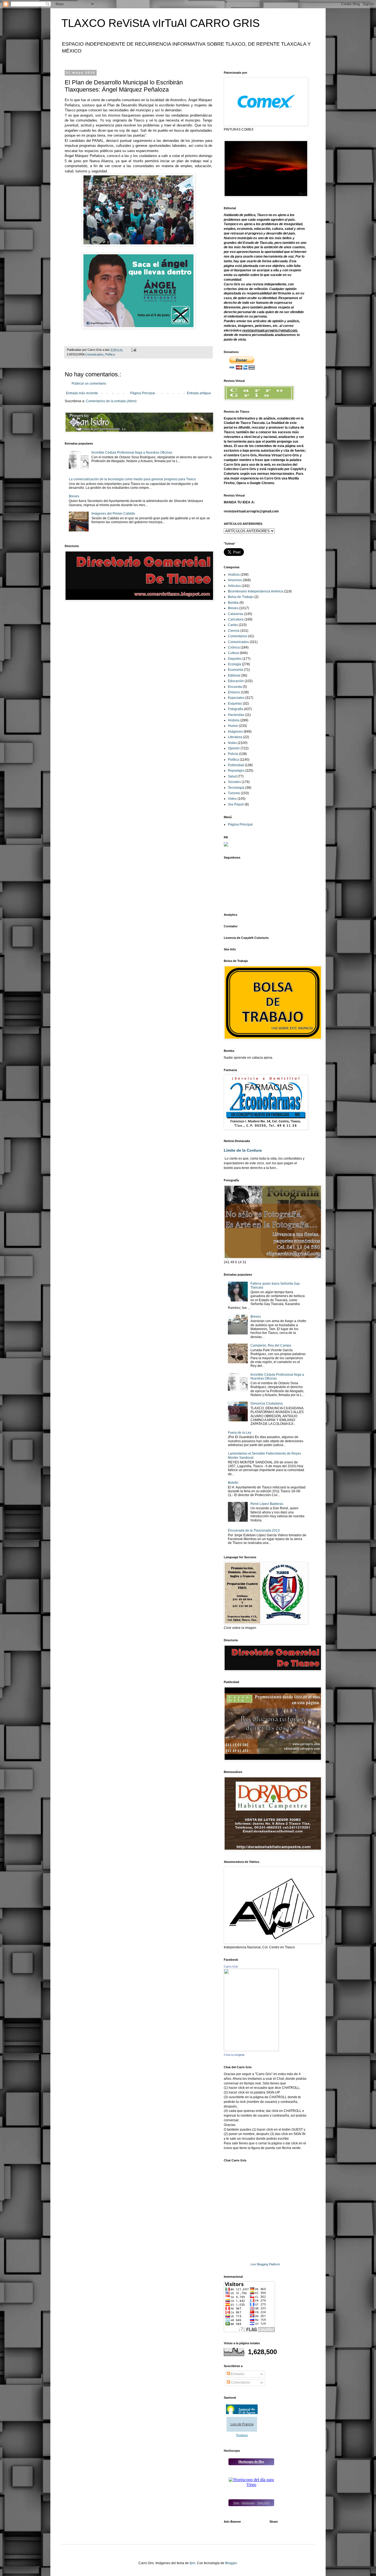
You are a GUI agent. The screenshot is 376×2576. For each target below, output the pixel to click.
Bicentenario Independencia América (256, 591)
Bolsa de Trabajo (241, 597)
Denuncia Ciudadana (267, 1403)
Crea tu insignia (234, 2055)
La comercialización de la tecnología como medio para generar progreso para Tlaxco (132, 479)
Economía (235, 670)
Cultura (233, 653)
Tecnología (236, 788)
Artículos (234, 586)
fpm (192, 2563)
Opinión (234, 748)
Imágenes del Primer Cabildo (113, 514)
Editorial (234, 675)
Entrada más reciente (82, 393)
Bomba (233, 603)
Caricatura (236, 619)
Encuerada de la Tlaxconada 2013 (254, 1530)
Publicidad (236, 765)
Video (232, 799)
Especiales (236, 698)
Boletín (233, 1483)
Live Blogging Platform (265, 2264)
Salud (232, 776)
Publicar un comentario (89, 384)
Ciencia (234, 631)
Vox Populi (236, 804)
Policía (233, 754)
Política (110, 354)
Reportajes (236, 771)
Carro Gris (231, 1967)
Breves (74, 496)
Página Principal (143, 393)
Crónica (234, 647)
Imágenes (235, 732)
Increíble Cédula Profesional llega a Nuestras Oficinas (132, 453)
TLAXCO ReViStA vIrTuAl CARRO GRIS (161, 23)
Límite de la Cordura (243, 1150)
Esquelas (235, 704)
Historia (234, 720)
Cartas (233, 625)
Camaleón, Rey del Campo (271, 1345)
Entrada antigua (199, 393)
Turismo (234, 793)
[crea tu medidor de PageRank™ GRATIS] (226, 845)
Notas (232, 743)
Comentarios (238, 636)
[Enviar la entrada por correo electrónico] (133, 350)
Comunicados (94, 354)
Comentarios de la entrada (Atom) (111, 401)
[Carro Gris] (251, 2050)
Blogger (231, 2563)
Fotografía (235, 709)
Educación (236, 681)
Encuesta (235, 687)
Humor (233, 726)
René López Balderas (267, 1504)
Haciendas (236, 715)
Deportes (235, 659)
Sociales (234, 782)
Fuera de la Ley (240, 1433)
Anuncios (235, 580)
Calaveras (236, 614)
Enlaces (234, 692)
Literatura (235, 737)
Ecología (235, 664)
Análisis (234, 575)
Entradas (237, 2374)
